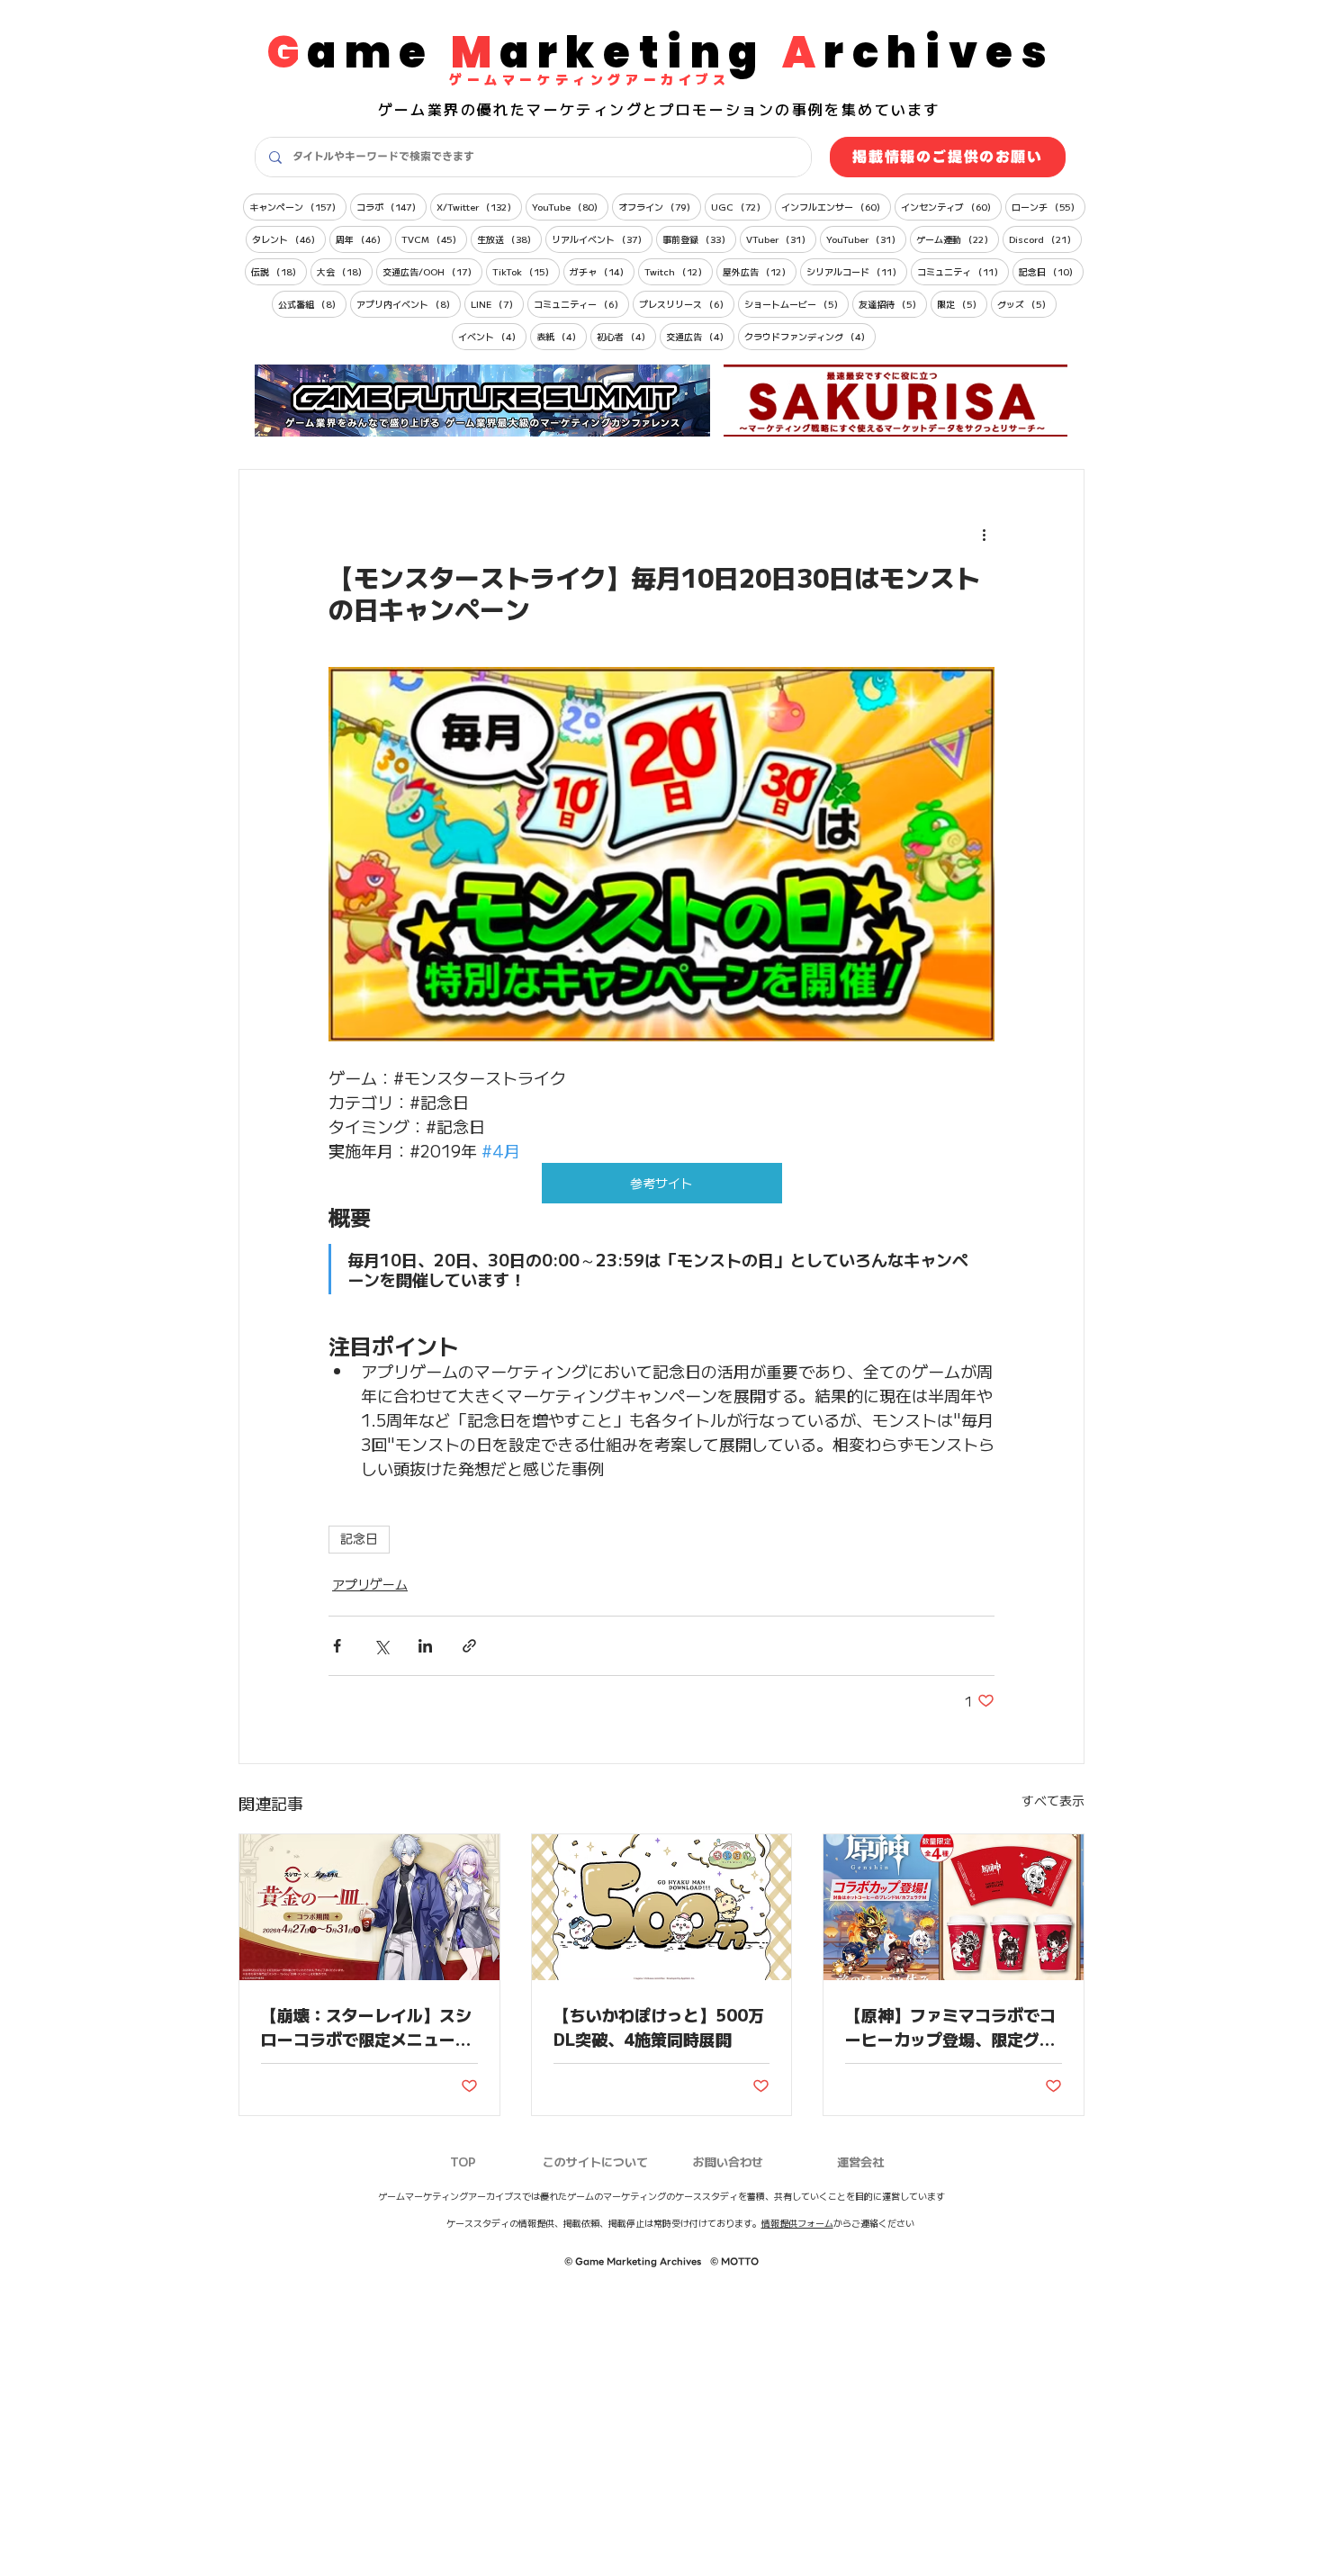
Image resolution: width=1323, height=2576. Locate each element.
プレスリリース (687, 303)
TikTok (526, 271)
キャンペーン (298, 206)
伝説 (279, 271)
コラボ (391, 206)
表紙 (562, 336)
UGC (741, 206)
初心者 (626, 336)
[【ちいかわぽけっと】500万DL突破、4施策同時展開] (662, 1907)
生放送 (509, 239)
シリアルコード (857, 271)
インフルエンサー (836, 206)
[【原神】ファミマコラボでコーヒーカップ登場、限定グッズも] (954, 1907)
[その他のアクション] (984, 535)
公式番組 (312, 303)
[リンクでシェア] (469, 1646)
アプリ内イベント (409, 303)
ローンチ (1048, 206)
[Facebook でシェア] (337, 1646)
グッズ (1027, 303)
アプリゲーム (370, 1584)
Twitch (679, 271)
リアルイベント (602, 239)
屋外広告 (760, 271)
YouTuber (866, 239)
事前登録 (699, 239)
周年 (364, 239)
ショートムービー (796, 303)
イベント (492, 336)
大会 (345, 271)
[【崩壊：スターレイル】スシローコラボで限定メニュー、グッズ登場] (369, 1907)
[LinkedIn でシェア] (425, 1646)
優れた (502, 109)
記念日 (1051, 271)
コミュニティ (963, 271)
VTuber (781, 239)
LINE (497, 303)
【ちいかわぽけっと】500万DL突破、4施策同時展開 (659, 2027)
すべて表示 (1053, 1800)
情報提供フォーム (797, 2223)
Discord (1045, 239)
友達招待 (893, 303)
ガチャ (602, 271)
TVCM (434, 239)
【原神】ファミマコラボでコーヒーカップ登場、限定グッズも (950, 2027)
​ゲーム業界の (427, 109)
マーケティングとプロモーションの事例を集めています (733, 109)
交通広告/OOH (432, 271)
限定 (962, 303)
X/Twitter (479, 206)
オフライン (660, 206)
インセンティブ (951, 206)
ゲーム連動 (958, 239)
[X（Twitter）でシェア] (381, 1646)
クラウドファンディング (810, 336)
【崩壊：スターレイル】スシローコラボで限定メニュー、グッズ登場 (366, 2027)
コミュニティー (581, 303)
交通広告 (700, 336)
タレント (289, 239)
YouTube (570, 206)
